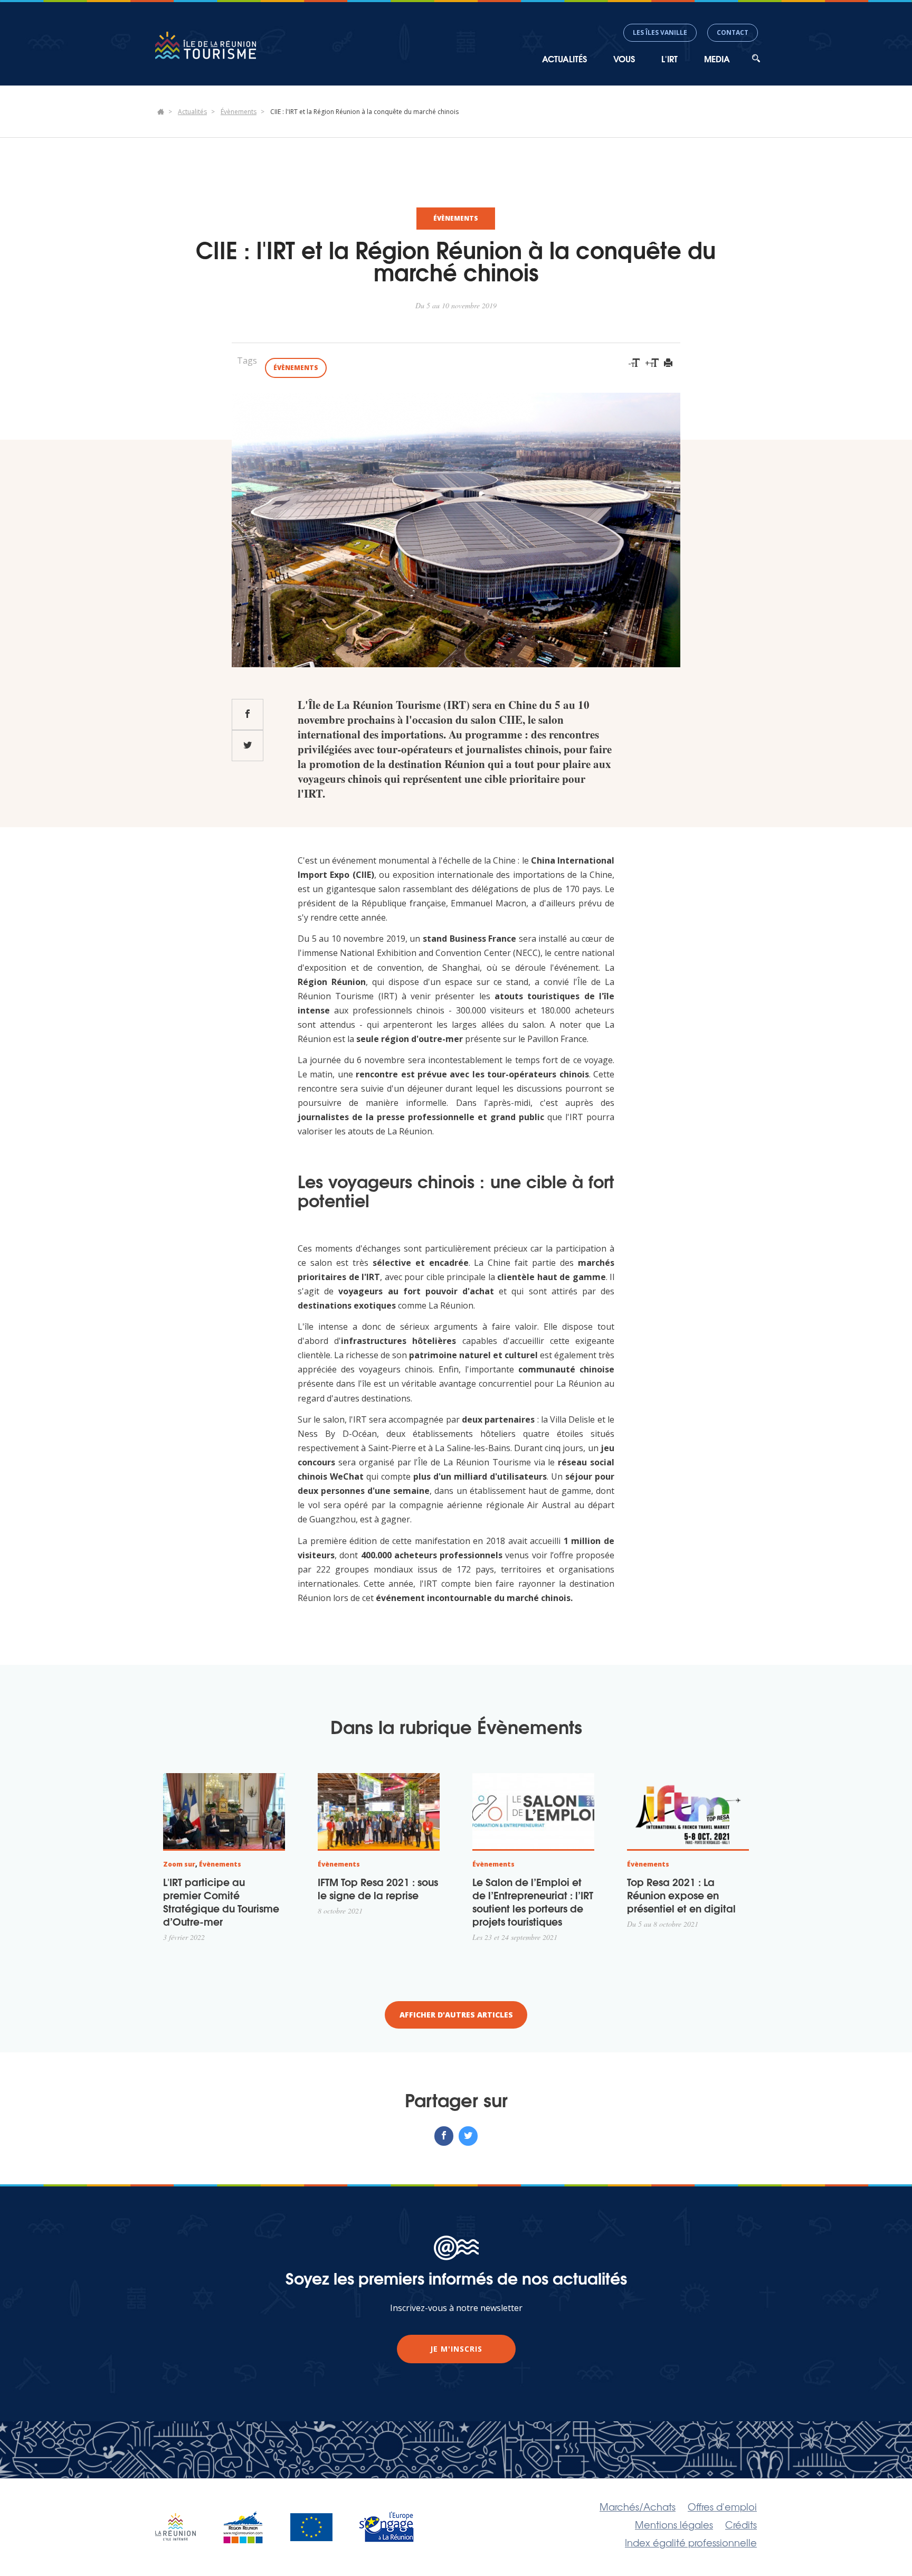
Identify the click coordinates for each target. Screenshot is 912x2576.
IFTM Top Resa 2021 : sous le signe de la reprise (378, 1888)
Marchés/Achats (638, 2506)
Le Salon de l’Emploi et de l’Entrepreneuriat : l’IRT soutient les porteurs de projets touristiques (533, 1901)
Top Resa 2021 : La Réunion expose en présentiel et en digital (681, 1895)
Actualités (192, 112)
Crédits (741, 2524)
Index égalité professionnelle (691, 2542)
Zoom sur (179, 1864)
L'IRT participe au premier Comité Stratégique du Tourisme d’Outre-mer (221, 1901)
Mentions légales (674, 2524)
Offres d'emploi (722, 2506)
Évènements (239, 112)
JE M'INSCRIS (456, 2349)
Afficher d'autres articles (456, 2015)
